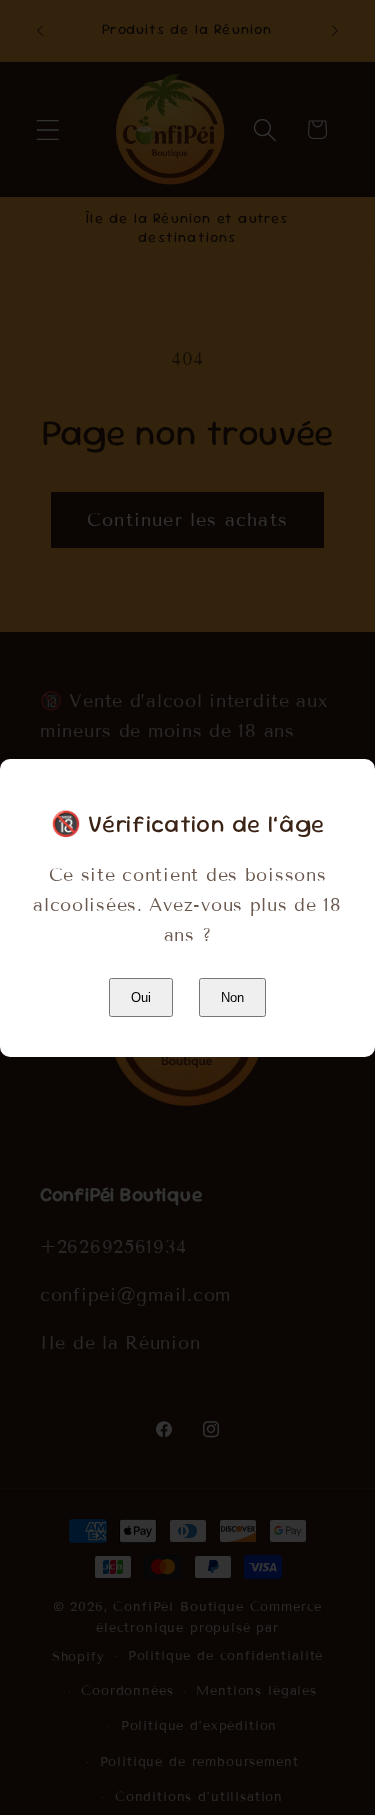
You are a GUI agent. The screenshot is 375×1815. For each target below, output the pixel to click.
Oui (141, 997)
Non (232, 997)
